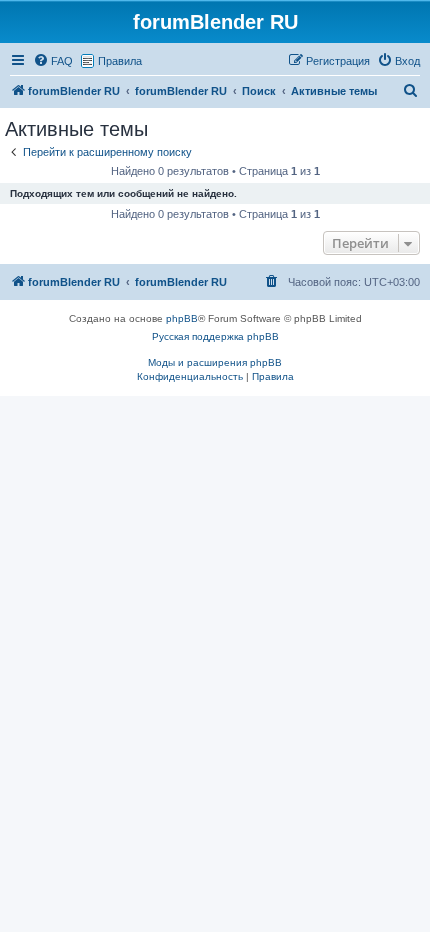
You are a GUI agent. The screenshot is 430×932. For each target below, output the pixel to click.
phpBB (182, 318)
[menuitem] (53, 61)
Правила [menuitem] (120, 61)
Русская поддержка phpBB (215, 336)
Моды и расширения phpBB (215, 362)
